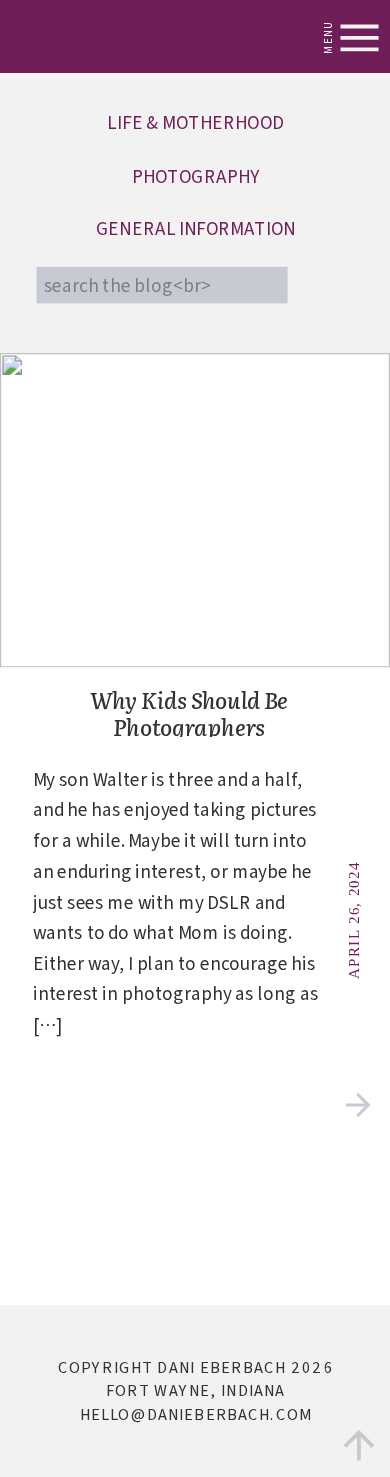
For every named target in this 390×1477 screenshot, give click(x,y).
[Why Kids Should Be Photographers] (358, 1105)
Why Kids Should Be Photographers (189, 713)
